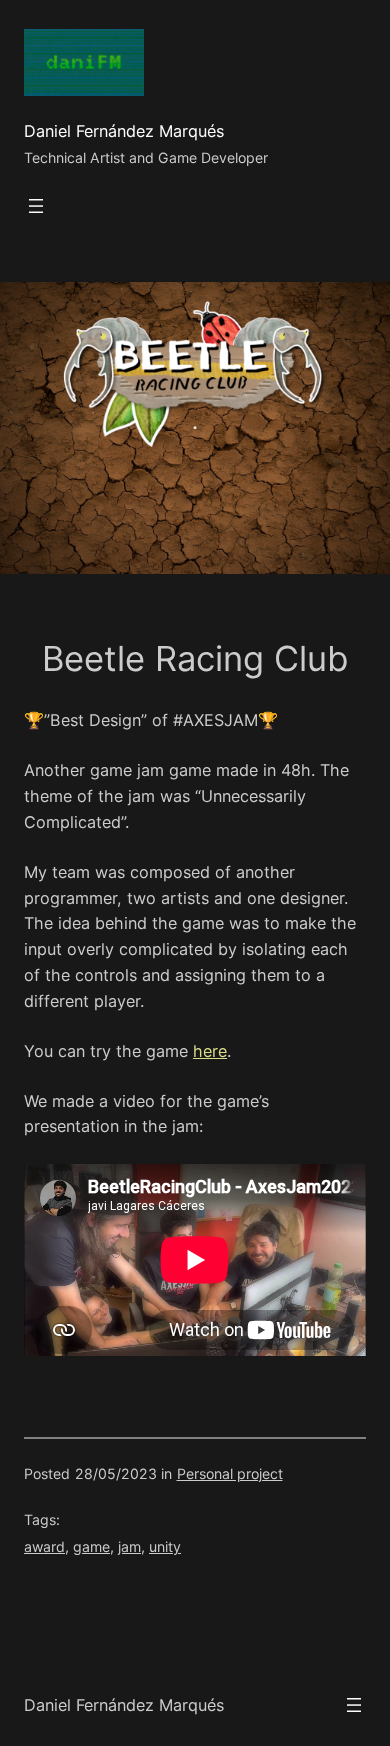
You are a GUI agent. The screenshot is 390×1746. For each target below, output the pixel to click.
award (44, 1546)
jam (129, 1546)
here (210, 1051)
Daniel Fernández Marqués (124, 131)
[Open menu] (36, 206)
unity (165, 1546)
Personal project (230, 1473)
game (91, 1546)
